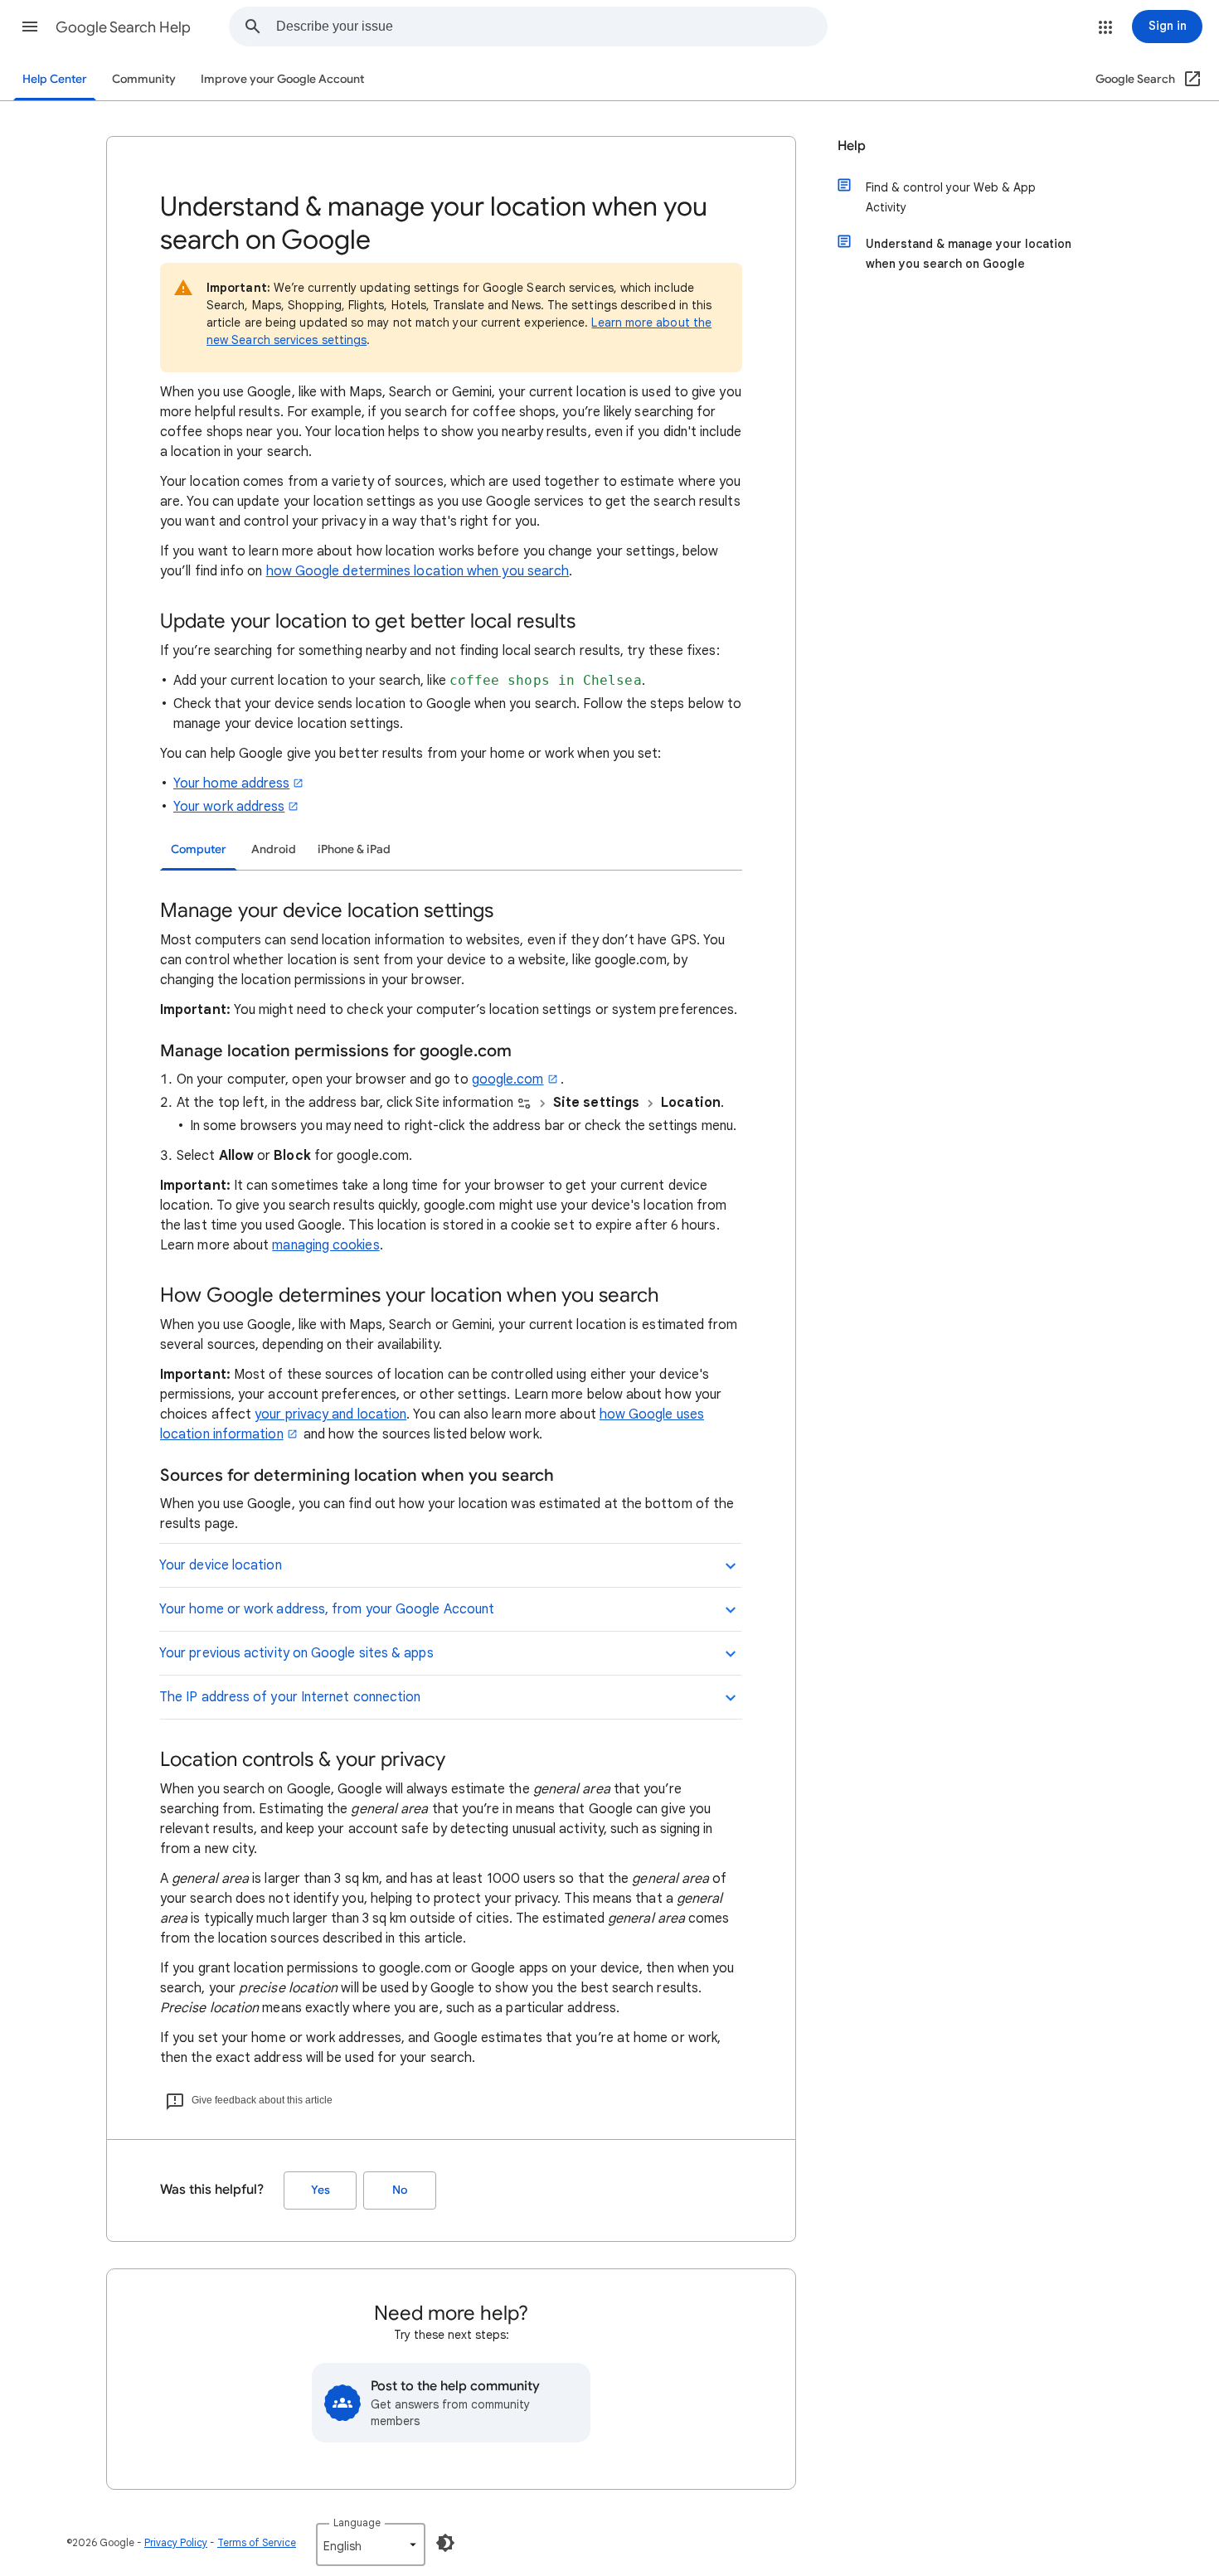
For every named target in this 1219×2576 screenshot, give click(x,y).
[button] (30, 27)
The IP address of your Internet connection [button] (290, 1697)
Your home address (231, 783)
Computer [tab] (199, 849)
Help (852, 146)
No (400, 2190)
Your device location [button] (221, 1565)
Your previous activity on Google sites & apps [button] (296, 1653)
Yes (321, 2190)
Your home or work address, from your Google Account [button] (327, 1609)
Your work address (229, 807)
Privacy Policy (176, 2542)
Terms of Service (257, 2542)
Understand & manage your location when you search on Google (969, 254)
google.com (508, 1079)
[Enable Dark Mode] (445, 2543)
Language (357, 2523)
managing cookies (325, 1245)
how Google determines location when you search (418, 571)
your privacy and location (330, 1414)
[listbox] (371, 2544)
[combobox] (551, 27)
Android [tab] (274, 849)
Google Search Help (123, 27)
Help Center (55, 79)
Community (144, 79)
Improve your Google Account (282, 79)
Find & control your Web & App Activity (951, 197)
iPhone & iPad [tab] (354, 849)
